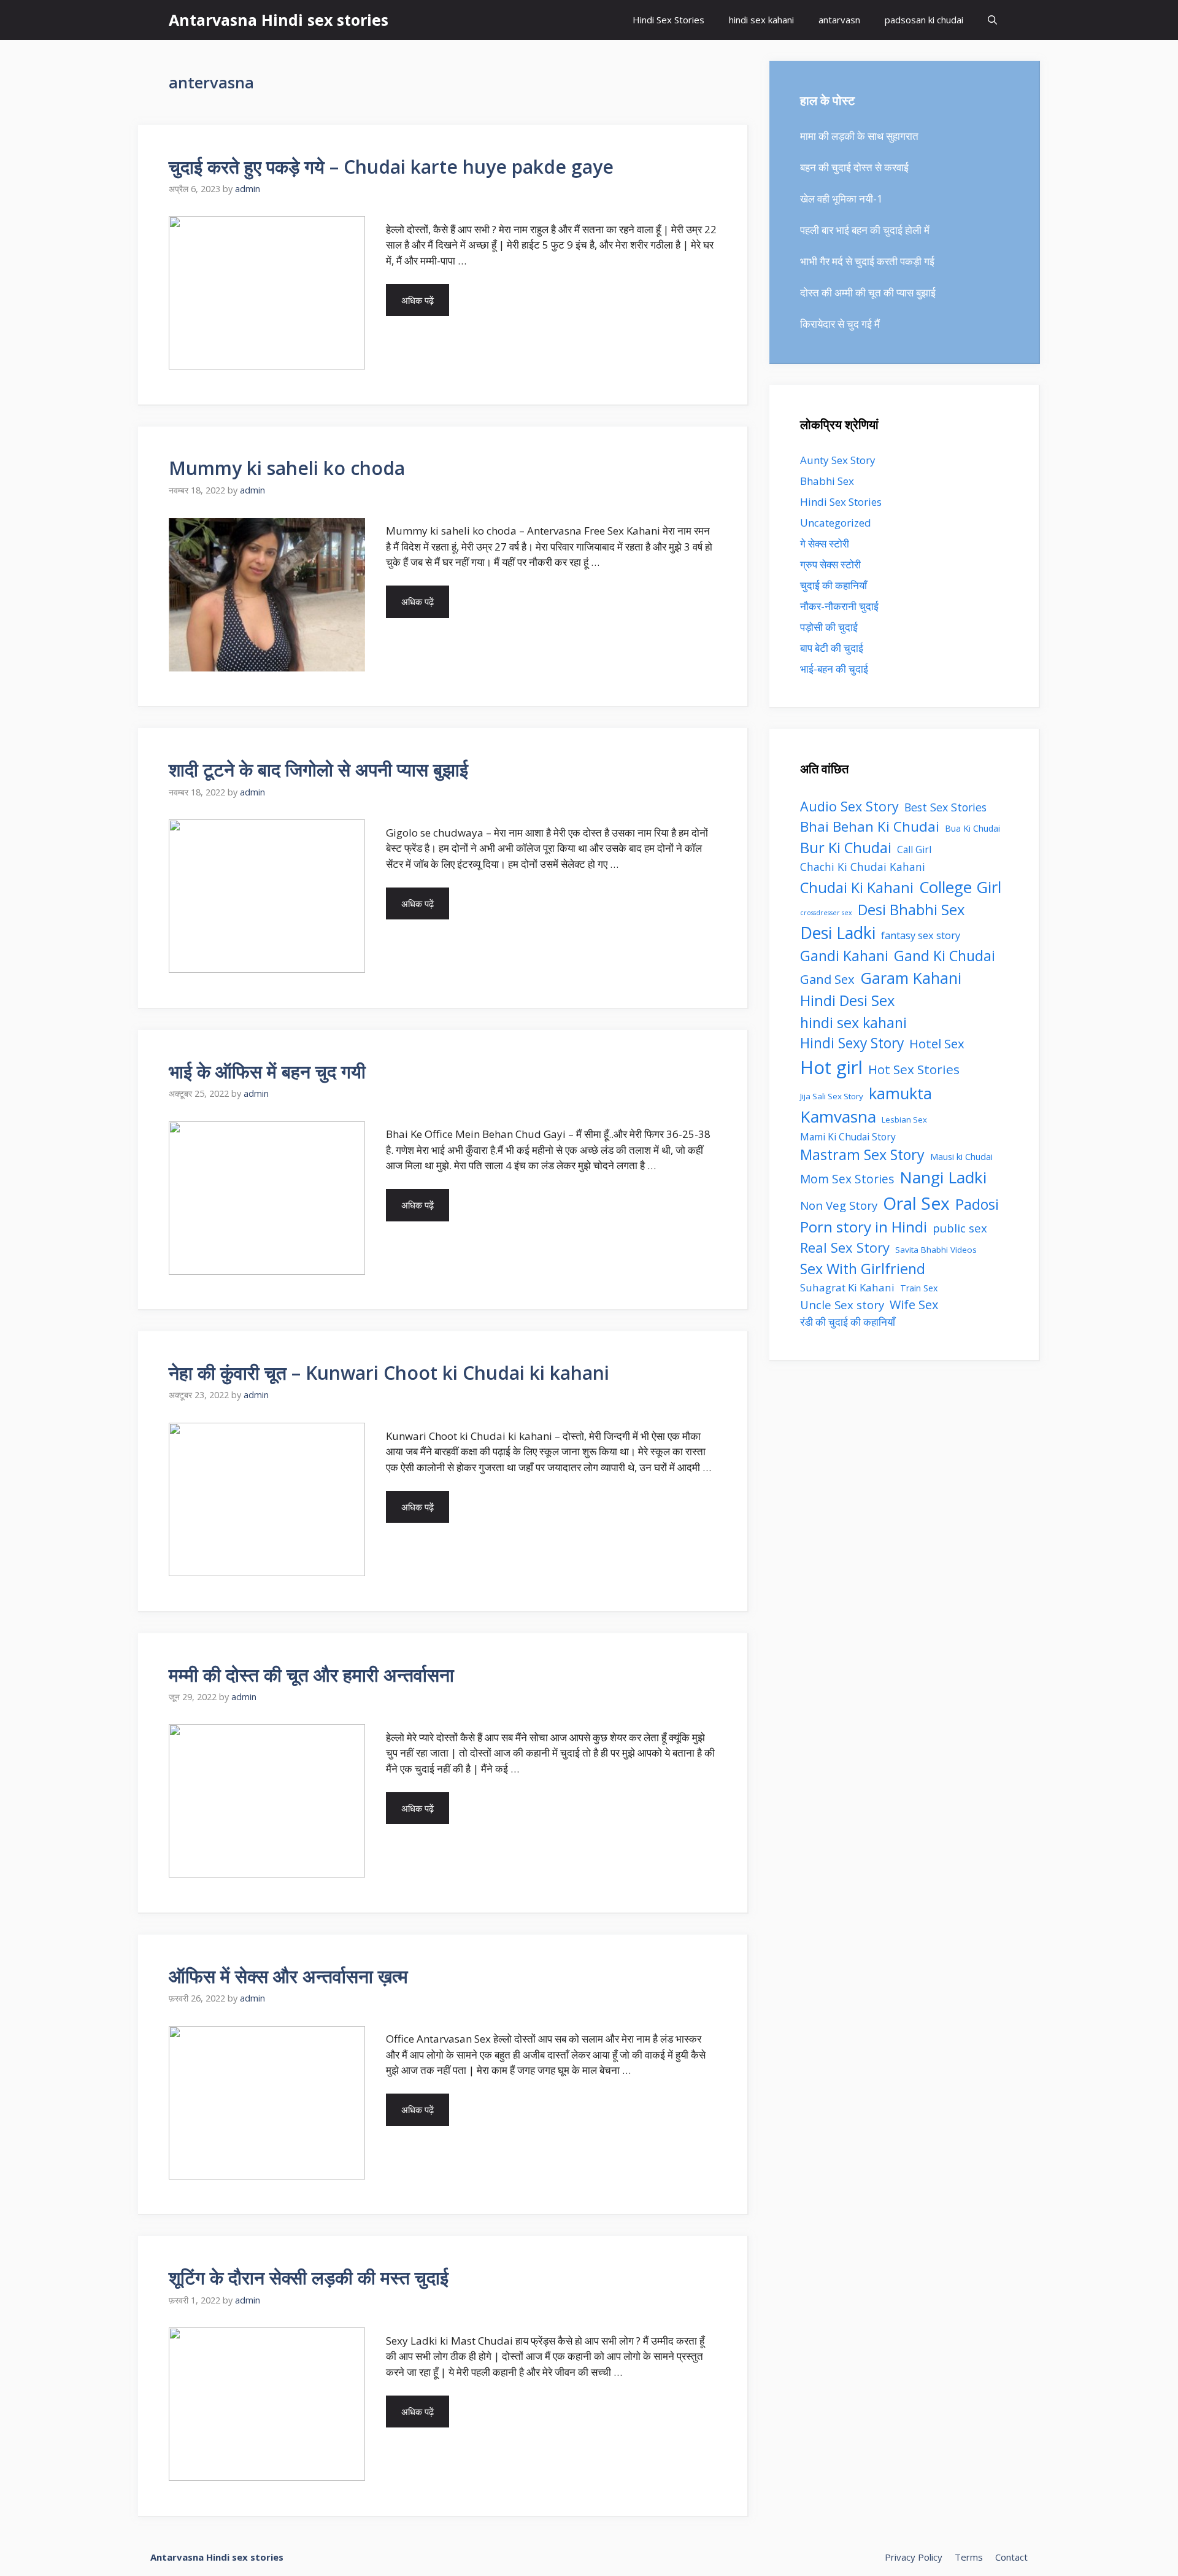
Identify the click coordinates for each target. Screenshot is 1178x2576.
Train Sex (919, 1288)
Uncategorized (836, 523)
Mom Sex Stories (847, 1179)
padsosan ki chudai (924, 20)
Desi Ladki (838, 933)
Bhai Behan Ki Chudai (870, 826)
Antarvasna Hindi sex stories (279, 20)
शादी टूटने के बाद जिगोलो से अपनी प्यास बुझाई (318, 769)
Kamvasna (838, 1116)
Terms (969, 2557)
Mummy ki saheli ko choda (287, 468)
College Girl (960, 887)
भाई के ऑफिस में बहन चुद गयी (267, 1071)
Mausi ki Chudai (961, 1156)
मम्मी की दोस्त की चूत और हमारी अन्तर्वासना (311, 1675)
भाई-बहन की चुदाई (834, 669)
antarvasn (839, 20)
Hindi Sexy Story (852, 1043)
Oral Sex (916, 1203)
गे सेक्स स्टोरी (825, 543)
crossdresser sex (826, 913)
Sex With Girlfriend (863, 1269)
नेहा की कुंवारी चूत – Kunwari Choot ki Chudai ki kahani (389, 1373)
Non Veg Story (839, 1205)
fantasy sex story (921, 935)
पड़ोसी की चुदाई (829, 627)
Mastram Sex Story (862, 1155)
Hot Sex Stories (914, 1069)
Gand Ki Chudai (945, 956)
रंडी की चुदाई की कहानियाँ (848, 1322)
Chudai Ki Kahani (857, 888)
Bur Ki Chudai (846, 848)
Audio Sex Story (849, 806)
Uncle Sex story (842, 1305)
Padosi (977, 1204)
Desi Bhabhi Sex (911, 910)
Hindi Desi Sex (847, 1000)
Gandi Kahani (844, 956)
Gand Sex (827, 979)
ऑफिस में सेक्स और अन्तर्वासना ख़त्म (288, 1976)
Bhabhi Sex (827, 481)
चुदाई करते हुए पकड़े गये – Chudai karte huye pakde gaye (391, 167)
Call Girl (914, 850)
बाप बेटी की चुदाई (832, 648)
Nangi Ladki (943, 1177)
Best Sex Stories (945, 807)
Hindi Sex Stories (668, 20)
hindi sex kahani (761, 20)
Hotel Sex (937, 1043)
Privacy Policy (914, 2557)
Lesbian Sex (904, 1120)
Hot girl (831, 1067)
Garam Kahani (911, 978)
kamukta (900, 1093)
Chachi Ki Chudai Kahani (863, 867)
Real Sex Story (845, 1247)
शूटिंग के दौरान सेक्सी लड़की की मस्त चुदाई (309, 2277)
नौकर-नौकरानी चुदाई (839, 606)
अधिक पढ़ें (418, 300)
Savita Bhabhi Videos (936, 1250)
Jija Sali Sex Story (832, 1096)
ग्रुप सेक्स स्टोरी (830, 564)
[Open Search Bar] (992, 20)
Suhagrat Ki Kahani (847, 1287)
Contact (1011, 2557)
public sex (960, 1228)
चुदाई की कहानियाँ (833, 585)
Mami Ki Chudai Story (848, 1137)
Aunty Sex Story (838, 460)
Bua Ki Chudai (972, 828)
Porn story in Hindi (864, 1227)
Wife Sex (914, 1305)
